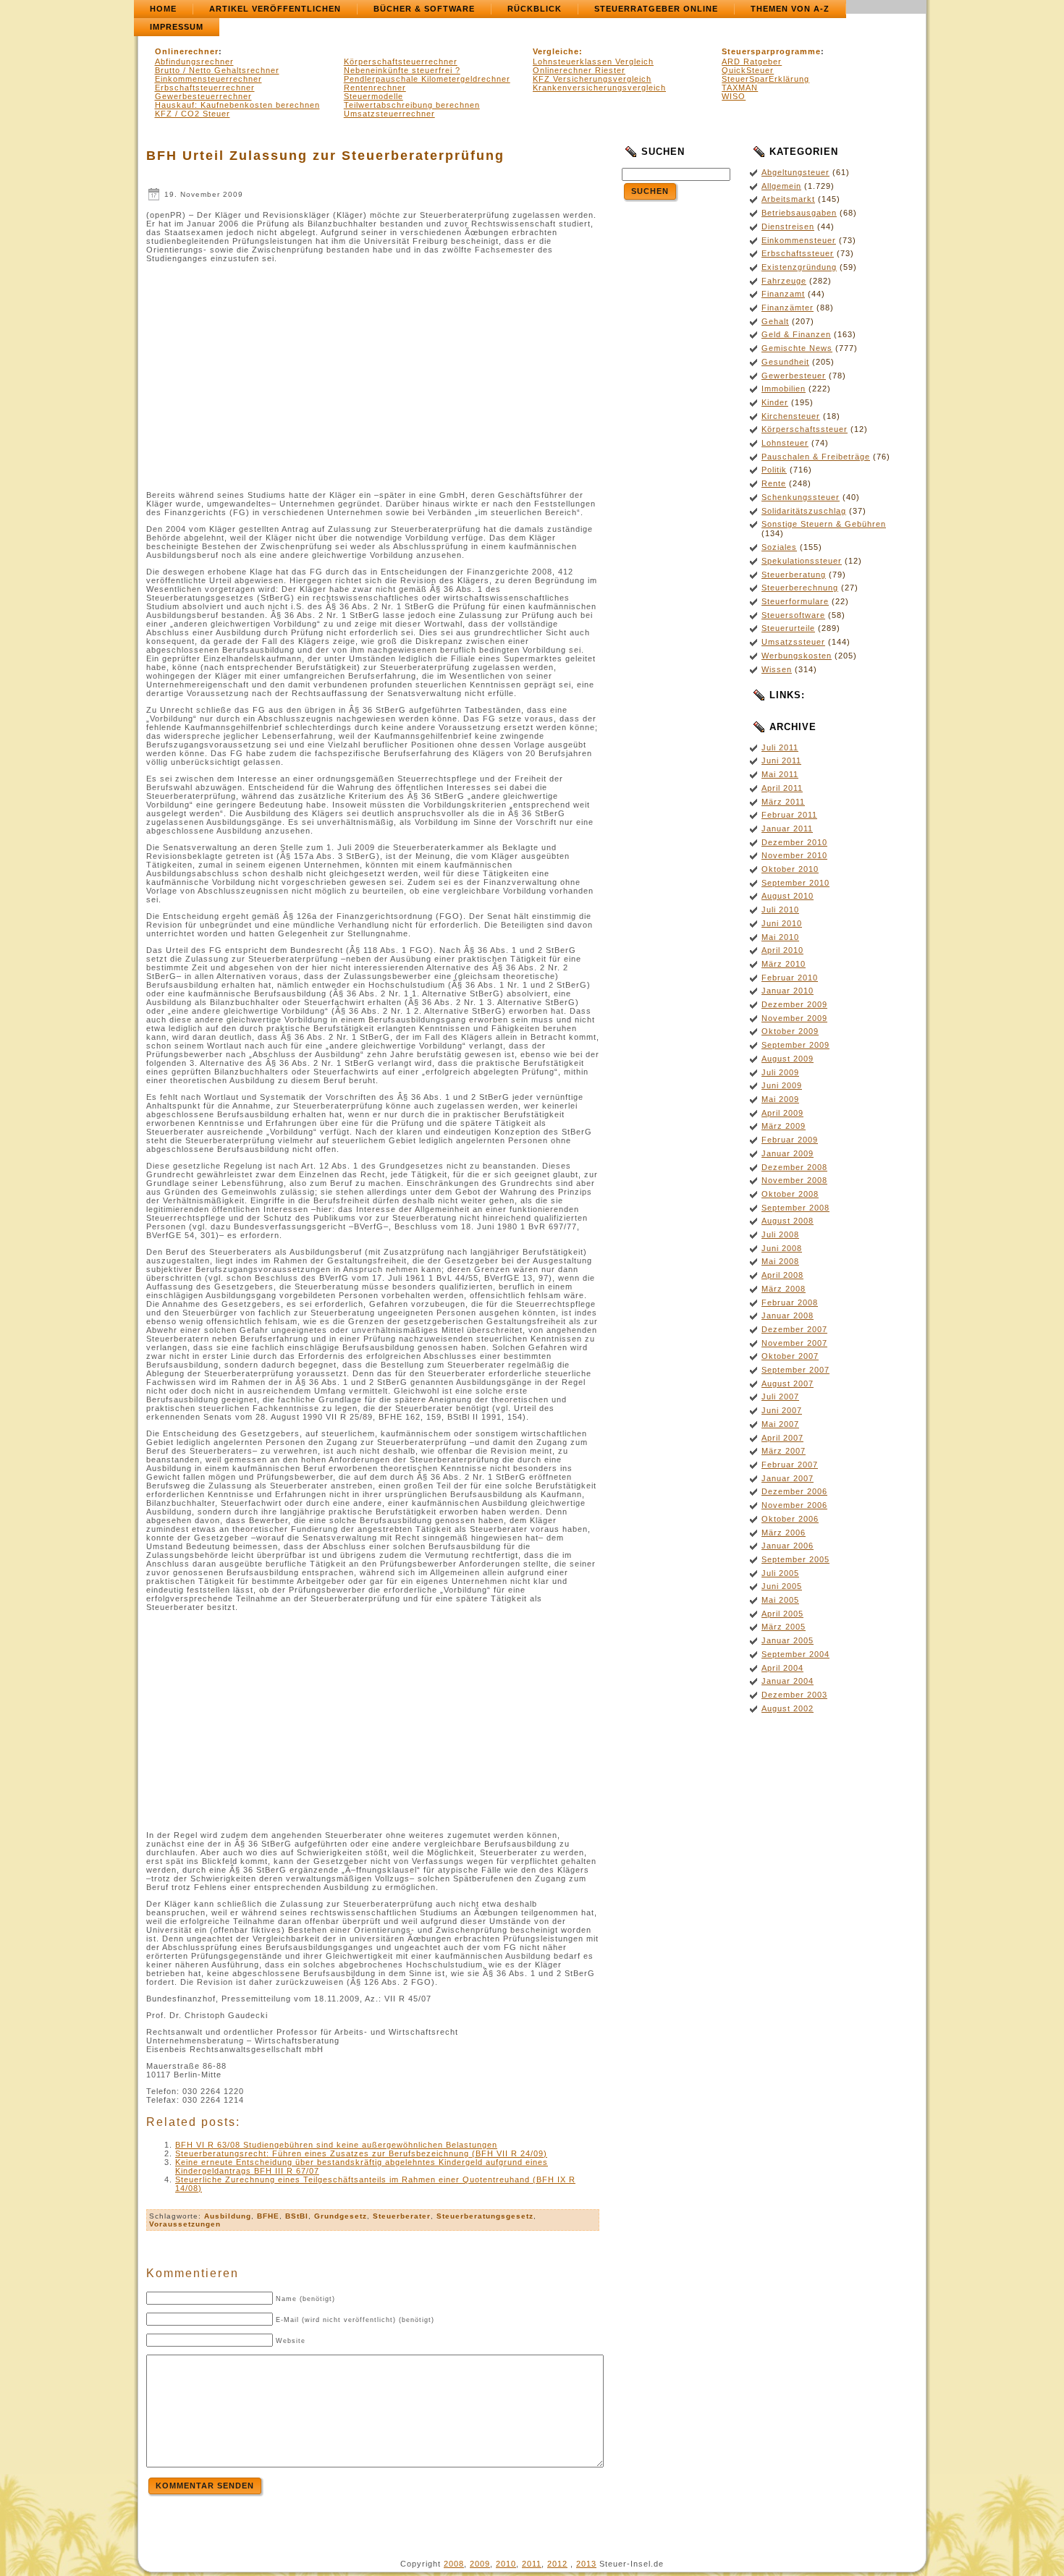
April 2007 (782, 1438)
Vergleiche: (558, 51)
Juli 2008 (780, 1234)
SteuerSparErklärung (765, 79)
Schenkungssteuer (801, 497)
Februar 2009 (790, 1140)
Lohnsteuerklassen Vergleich (593, 62)
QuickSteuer (748, 70)
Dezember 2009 (794, 1004)
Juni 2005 (782, 1586)
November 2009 (794, 1018)
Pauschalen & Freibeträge (816, 457)
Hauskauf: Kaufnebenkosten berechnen (237, 105)
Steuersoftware (793, 615)
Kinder (775, 402)
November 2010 (794, 855)
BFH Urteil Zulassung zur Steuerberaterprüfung (325, 156)
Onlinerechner (187, 51)
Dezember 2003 (794, 1695)
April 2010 (782, 950)
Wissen (777, 669)
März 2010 (784, 964)
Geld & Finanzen (796, 334)
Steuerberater (402, 2216)
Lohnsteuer (785, 443)
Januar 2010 (788, 991)
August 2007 (788, 1384)
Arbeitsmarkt (788, 199)
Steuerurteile (788, 628)
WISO (734, 96)
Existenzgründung (799, 267)
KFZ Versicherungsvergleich (592, 79)
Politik (774, 470)
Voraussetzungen (185, 2224)
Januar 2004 (788, 1681)
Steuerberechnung (800, 588)
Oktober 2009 (790, 1031)
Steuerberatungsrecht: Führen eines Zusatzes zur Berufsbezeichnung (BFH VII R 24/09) (361, 2153)
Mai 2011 (780, 774)
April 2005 (782, 1614)
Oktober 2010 (790, 869)
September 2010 (795, 883)
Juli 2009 (780, 1072)
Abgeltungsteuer (795, 172)
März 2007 (784, 1451)
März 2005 (784, 1627)
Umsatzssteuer (793, 642)
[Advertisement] (268, 381)
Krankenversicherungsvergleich (599, 88)
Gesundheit (785, 362)
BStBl (297, 2216)
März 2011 (783, 802)
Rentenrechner (375, 88)
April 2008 (782, 1275)
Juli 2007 (780, 1397)
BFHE (268, 2216)
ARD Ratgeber (752, 62)
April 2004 (782, 1668)
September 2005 (795, 1559)
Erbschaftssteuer (798, 253)
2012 (557, 2564)
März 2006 (784, 1533)
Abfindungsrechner (194, 62)
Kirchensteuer (791, 416)
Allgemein (781, 186)
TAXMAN (740, 88)
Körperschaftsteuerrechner (401, 62)
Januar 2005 (788, 1640)
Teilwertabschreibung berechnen (412, 105)
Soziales (779, 547)
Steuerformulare (795, 601)
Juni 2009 (782, 1085)
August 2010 (788, 896)
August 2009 (788, 1059)
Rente (774, 483)
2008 (454, 2564)
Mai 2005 (780, 1600)
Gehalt (775, 321)
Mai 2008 (780, 1261)
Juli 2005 (780, 1573)
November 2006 (794, 1505)
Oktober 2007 (790, 1356)
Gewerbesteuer (794, 376)
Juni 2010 (782, 923)
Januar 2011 (787, 829)
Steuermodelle (373, 96)
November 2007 (794, 1343)
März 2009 (784, 1126)
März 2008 (784, 1289)
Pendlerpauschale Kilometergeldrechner (427, 79)
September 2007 (795, 1370)
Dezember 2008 (794, 1167)
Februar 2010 (790, 978)
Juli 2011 (780, 747)
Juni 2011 (781, 760)
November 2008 (794, 1180)
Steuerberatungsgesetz (485, 2216)
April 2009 (782, 1113)
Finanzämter (788, 308)
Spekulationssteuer (802, 561)
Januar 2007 (788, 1478)
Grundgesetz (341, 2216)
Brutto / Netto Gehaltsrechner (217, 70)
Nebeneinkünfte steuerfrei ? (402, 70)
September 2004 (795, 1654)
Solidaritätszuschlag (804, 511)
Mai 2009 (780, 1099)
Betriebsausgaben (799, 213)
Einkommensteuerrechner (208, 79)
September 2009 (795, 1045)
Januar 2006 (788, 1546)
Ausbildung (228, 2216)
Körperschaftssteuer (805, 429)
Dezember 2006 (794, 1491)
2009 (480, 2564)
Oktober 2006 (790, 1519)
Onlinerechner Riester (579, 70)
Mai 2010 (780, 937)
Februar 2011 (789, 815)
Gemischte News (797, 348)
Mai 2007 (780, 1424)
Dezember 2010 (794, 842)
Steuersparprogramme (771, 51)
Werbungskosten (797, 656)
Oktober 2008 (790, 1194)
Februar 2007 (790, 1465)
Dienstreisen (788, 226)
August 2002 (788, 1708)
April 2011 (782, 788)
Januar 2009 (788, 1153)
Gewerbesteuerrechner (203, 96)
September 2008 (795, 1208)
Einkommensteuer (799, 240)
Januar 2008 (788, 1315)
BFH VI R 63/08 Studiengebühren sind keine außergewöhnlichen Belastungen (336, 2145)
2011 (532, 2564)
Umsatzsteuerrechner (389, 114)
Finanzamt (783, 294)
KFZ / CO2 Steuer (193, 114)
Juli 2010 (780, 910)
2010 (506, 2564)
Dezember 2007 (794, 1329)
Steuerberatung (794, 575)
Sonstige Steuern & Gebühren (824, 524)
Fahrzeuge (784, 281)
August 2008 (788, 1221)
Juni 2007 (782, 1410)
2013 (586, 2564)
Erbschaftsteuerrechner (205, 88)
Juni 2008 (782, 1248)
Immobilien (784, 389)
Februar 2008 (790, 1302)
